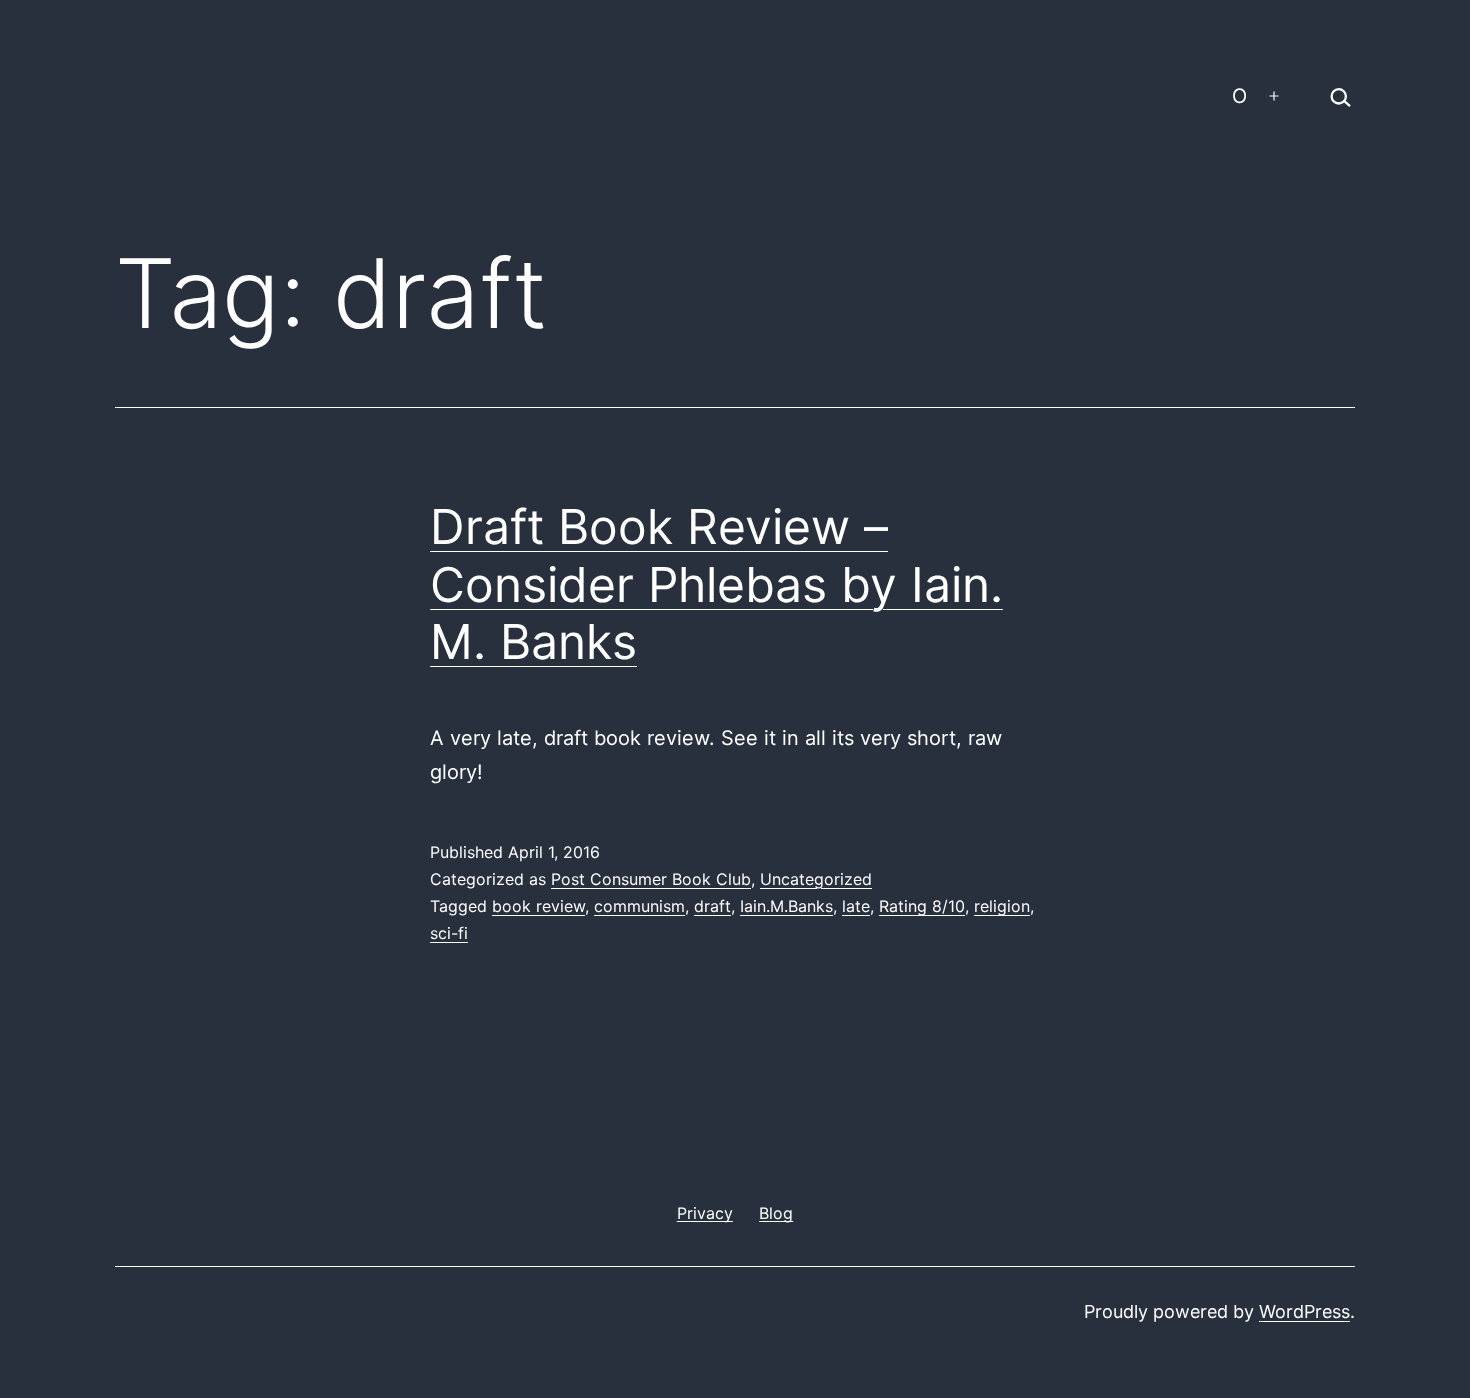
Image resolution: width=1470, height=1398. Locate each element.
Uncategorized (816, 879)
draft (712, 906)
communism (639, 906)
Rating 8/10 (922, 906)
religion (1002, 906)
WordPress (1304, 1311)
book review (538, 906)
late (856, 906)
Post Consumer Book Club (651, 879)
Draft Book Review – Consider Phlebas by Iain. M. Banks (716, 584)
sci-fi (449, 933)
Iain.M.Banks (786, 906)
